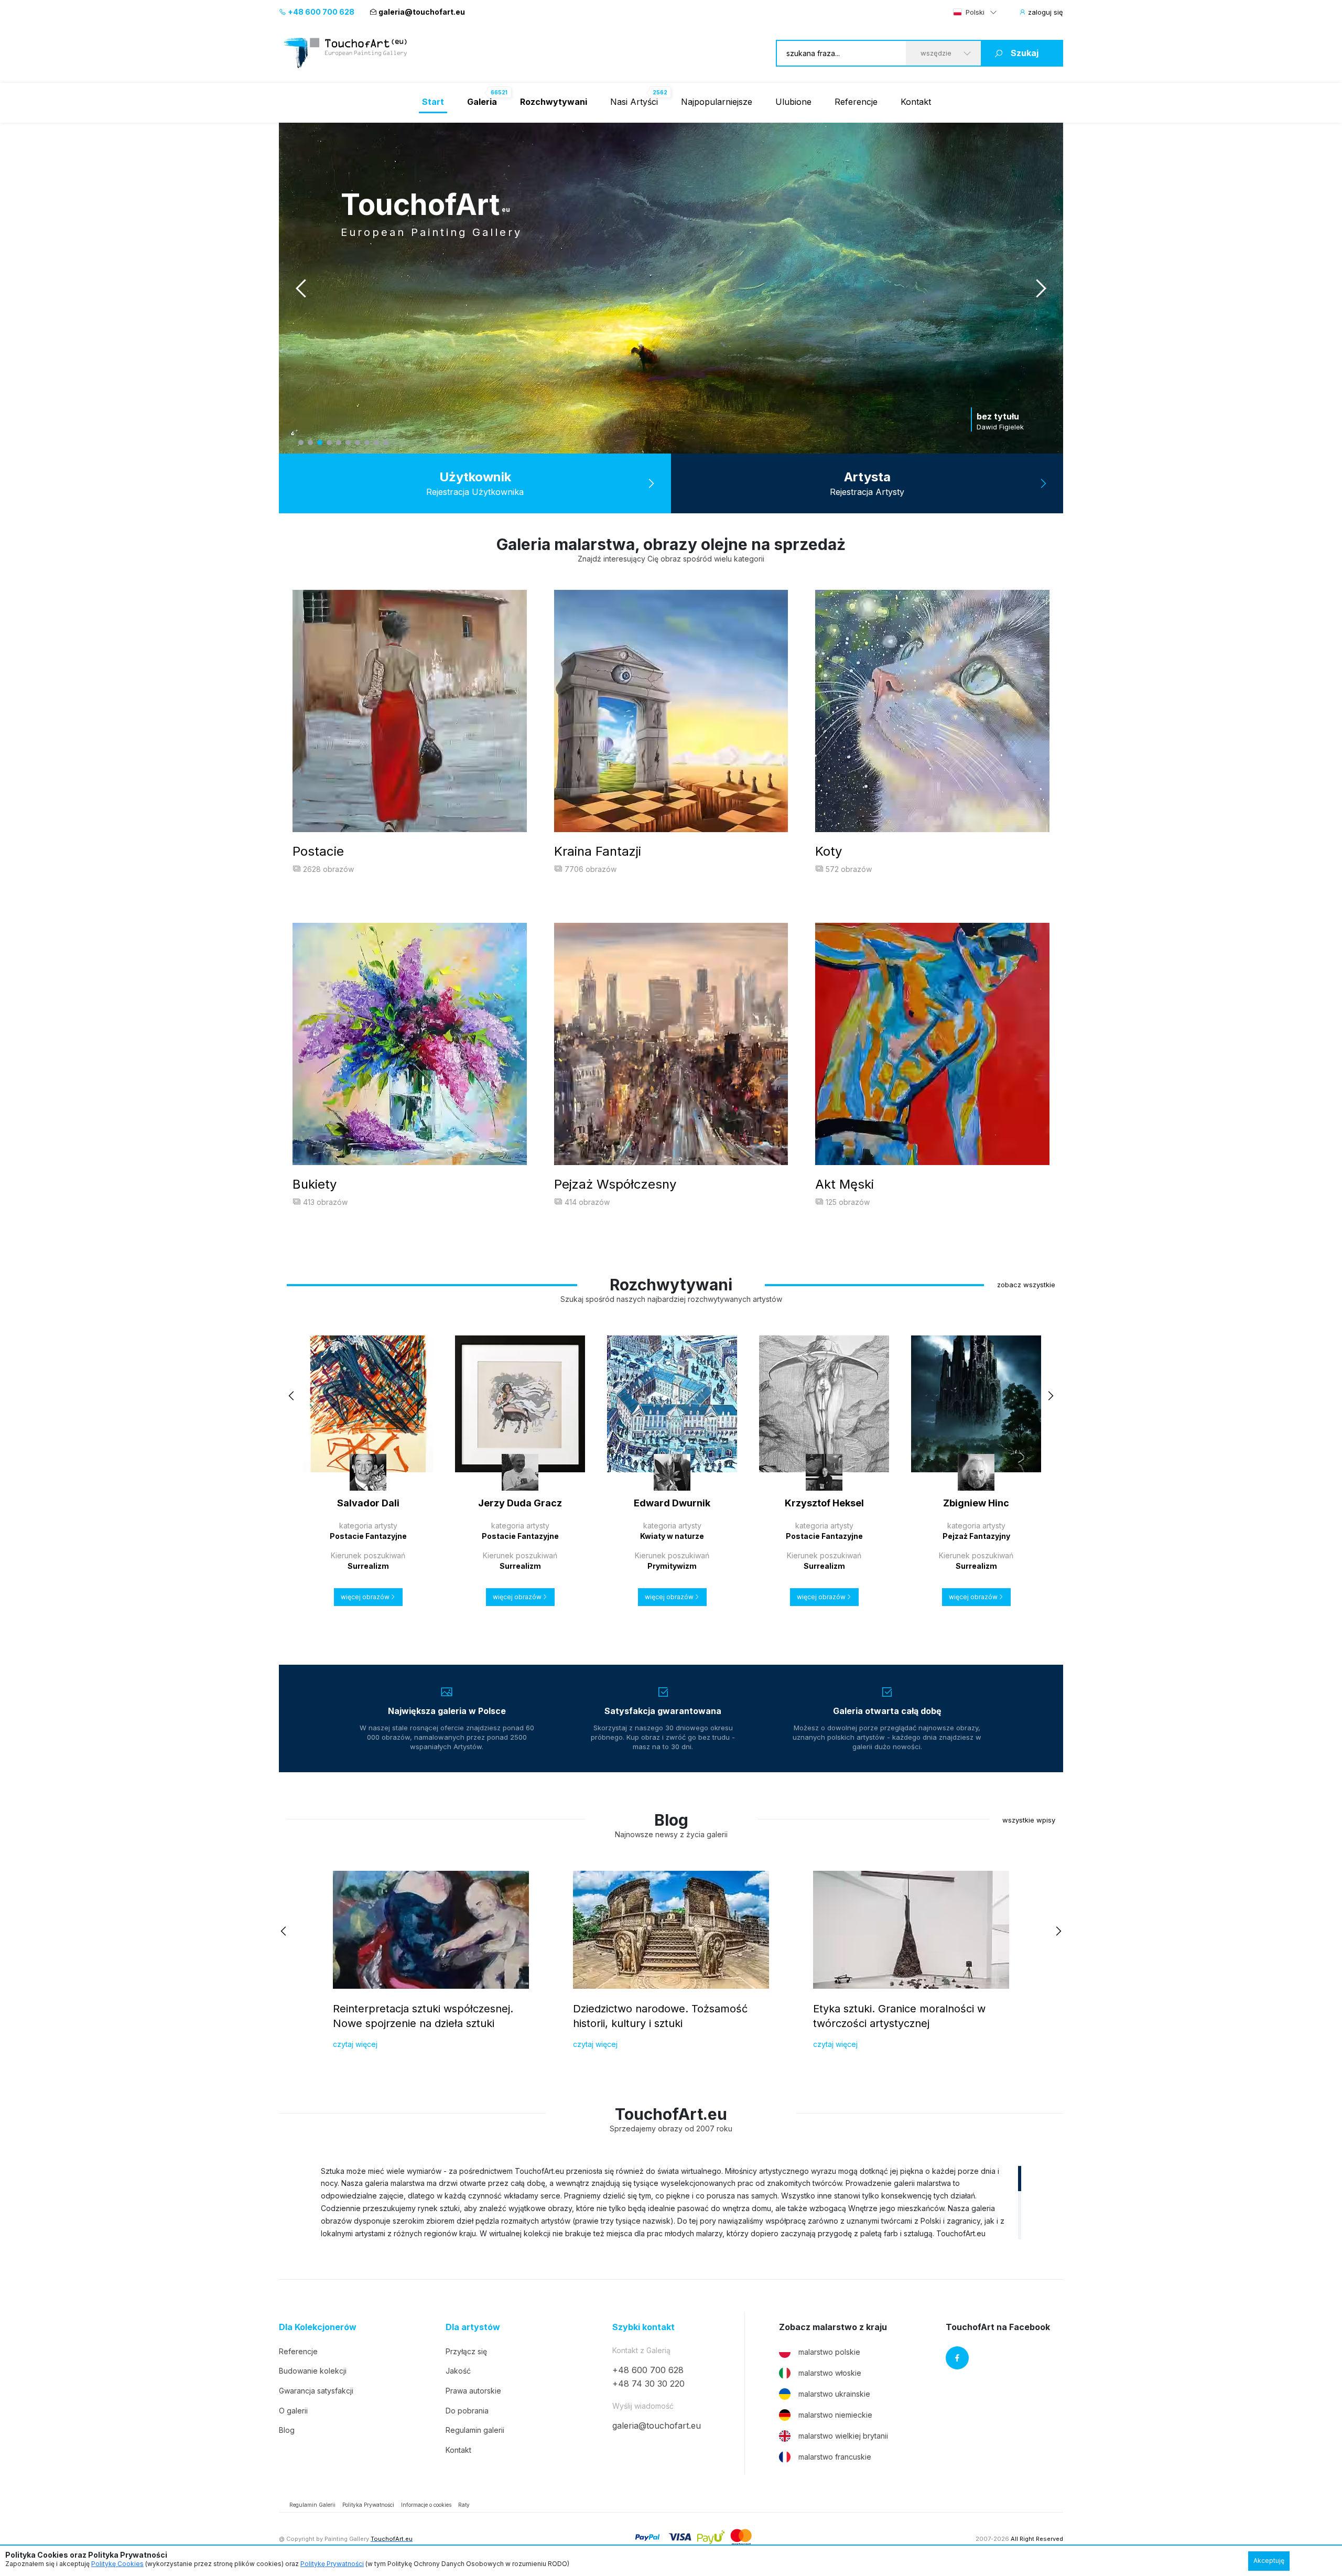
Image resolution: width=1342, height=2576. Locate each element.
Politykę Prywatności (332, 2564)
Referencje (856, 102)
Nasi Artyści (634, 102)
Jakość (458, 2371)
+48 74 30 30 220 (648, 2384)
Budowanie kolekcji (313, 2371)
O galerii (293, 2411)
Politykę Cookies (117, 2564)
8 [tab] (367, 443)
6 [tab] (348, 443)
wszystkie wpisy (1029, 1820)
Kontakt (916, 102)
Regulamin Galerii (312, 2505)
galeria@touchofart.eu (422, 12)
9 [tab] (376, 443)
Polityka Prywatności (368, 2505)
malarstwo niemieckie (835, 2415)
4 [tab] (329, 443)
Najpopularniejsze (717, 102)
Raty (464, 2505)
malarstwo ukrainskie (834, 2394)
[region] (671, 2202)
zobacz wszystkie (1026, 1285)
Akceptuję (1269, 2561)
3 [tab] (320, 443)
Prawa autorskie (473, 2391)
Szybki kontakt (643, 2327)
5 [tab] (339, 443)
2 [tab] (310, 443)
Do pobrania (467, 2411)
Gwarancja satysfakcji (316, 2391)
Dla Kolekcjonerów (318, 2327)
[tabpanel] (671, 288)
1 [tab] (301, 443)
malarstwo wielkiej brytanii (843, 2436)
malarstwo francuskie (835, 2457)
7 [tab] (358, 443)
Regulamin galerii (475, 2430)
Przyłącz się (466, 2351)
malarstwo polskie (829, 2352)
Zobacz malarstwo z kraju (833, 2327)
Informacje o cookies (426, 2505)
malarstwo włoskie (830, 2373)
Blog (287, 2430)
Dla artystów (473, 2327)
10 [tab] (386, 443)
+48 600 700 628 (320, 12)
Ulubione (793, 102)
